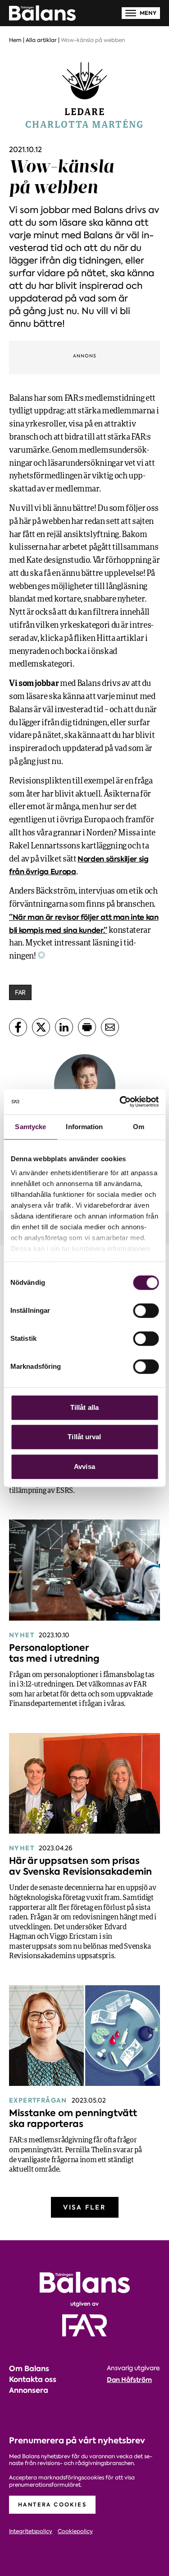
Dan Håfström (129, 2380)
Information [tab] (84, 1127)
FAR (20, 992)
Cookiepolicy (75, 2532)
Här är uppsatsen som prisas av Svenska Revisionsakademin (80, 1866)
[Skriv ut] (87, 1027)
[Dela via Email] (110, 1027)
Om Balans (29, 2369)
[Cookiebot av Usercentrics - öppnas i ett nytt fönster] (120, 1102)
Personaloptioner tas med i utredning (54, 1653)
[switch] (146, 1311)
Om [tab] (139, 1127)
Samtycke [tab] (30, 1127)
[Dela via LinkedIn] (64, 1027)
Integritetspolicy (31, 2532)
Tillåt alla (84, 1407)
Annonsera (29, 2390)
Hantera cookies (52, 2504)
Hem (15, 40)
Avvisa (84, 1466)
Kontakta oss (33, 2379)
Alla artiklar (41, 40)
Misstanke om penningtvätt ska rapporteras (73, 2118)
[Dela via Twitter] (41, 1027)
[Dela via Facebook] (18, 1027)
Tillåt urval (84, 1437)
